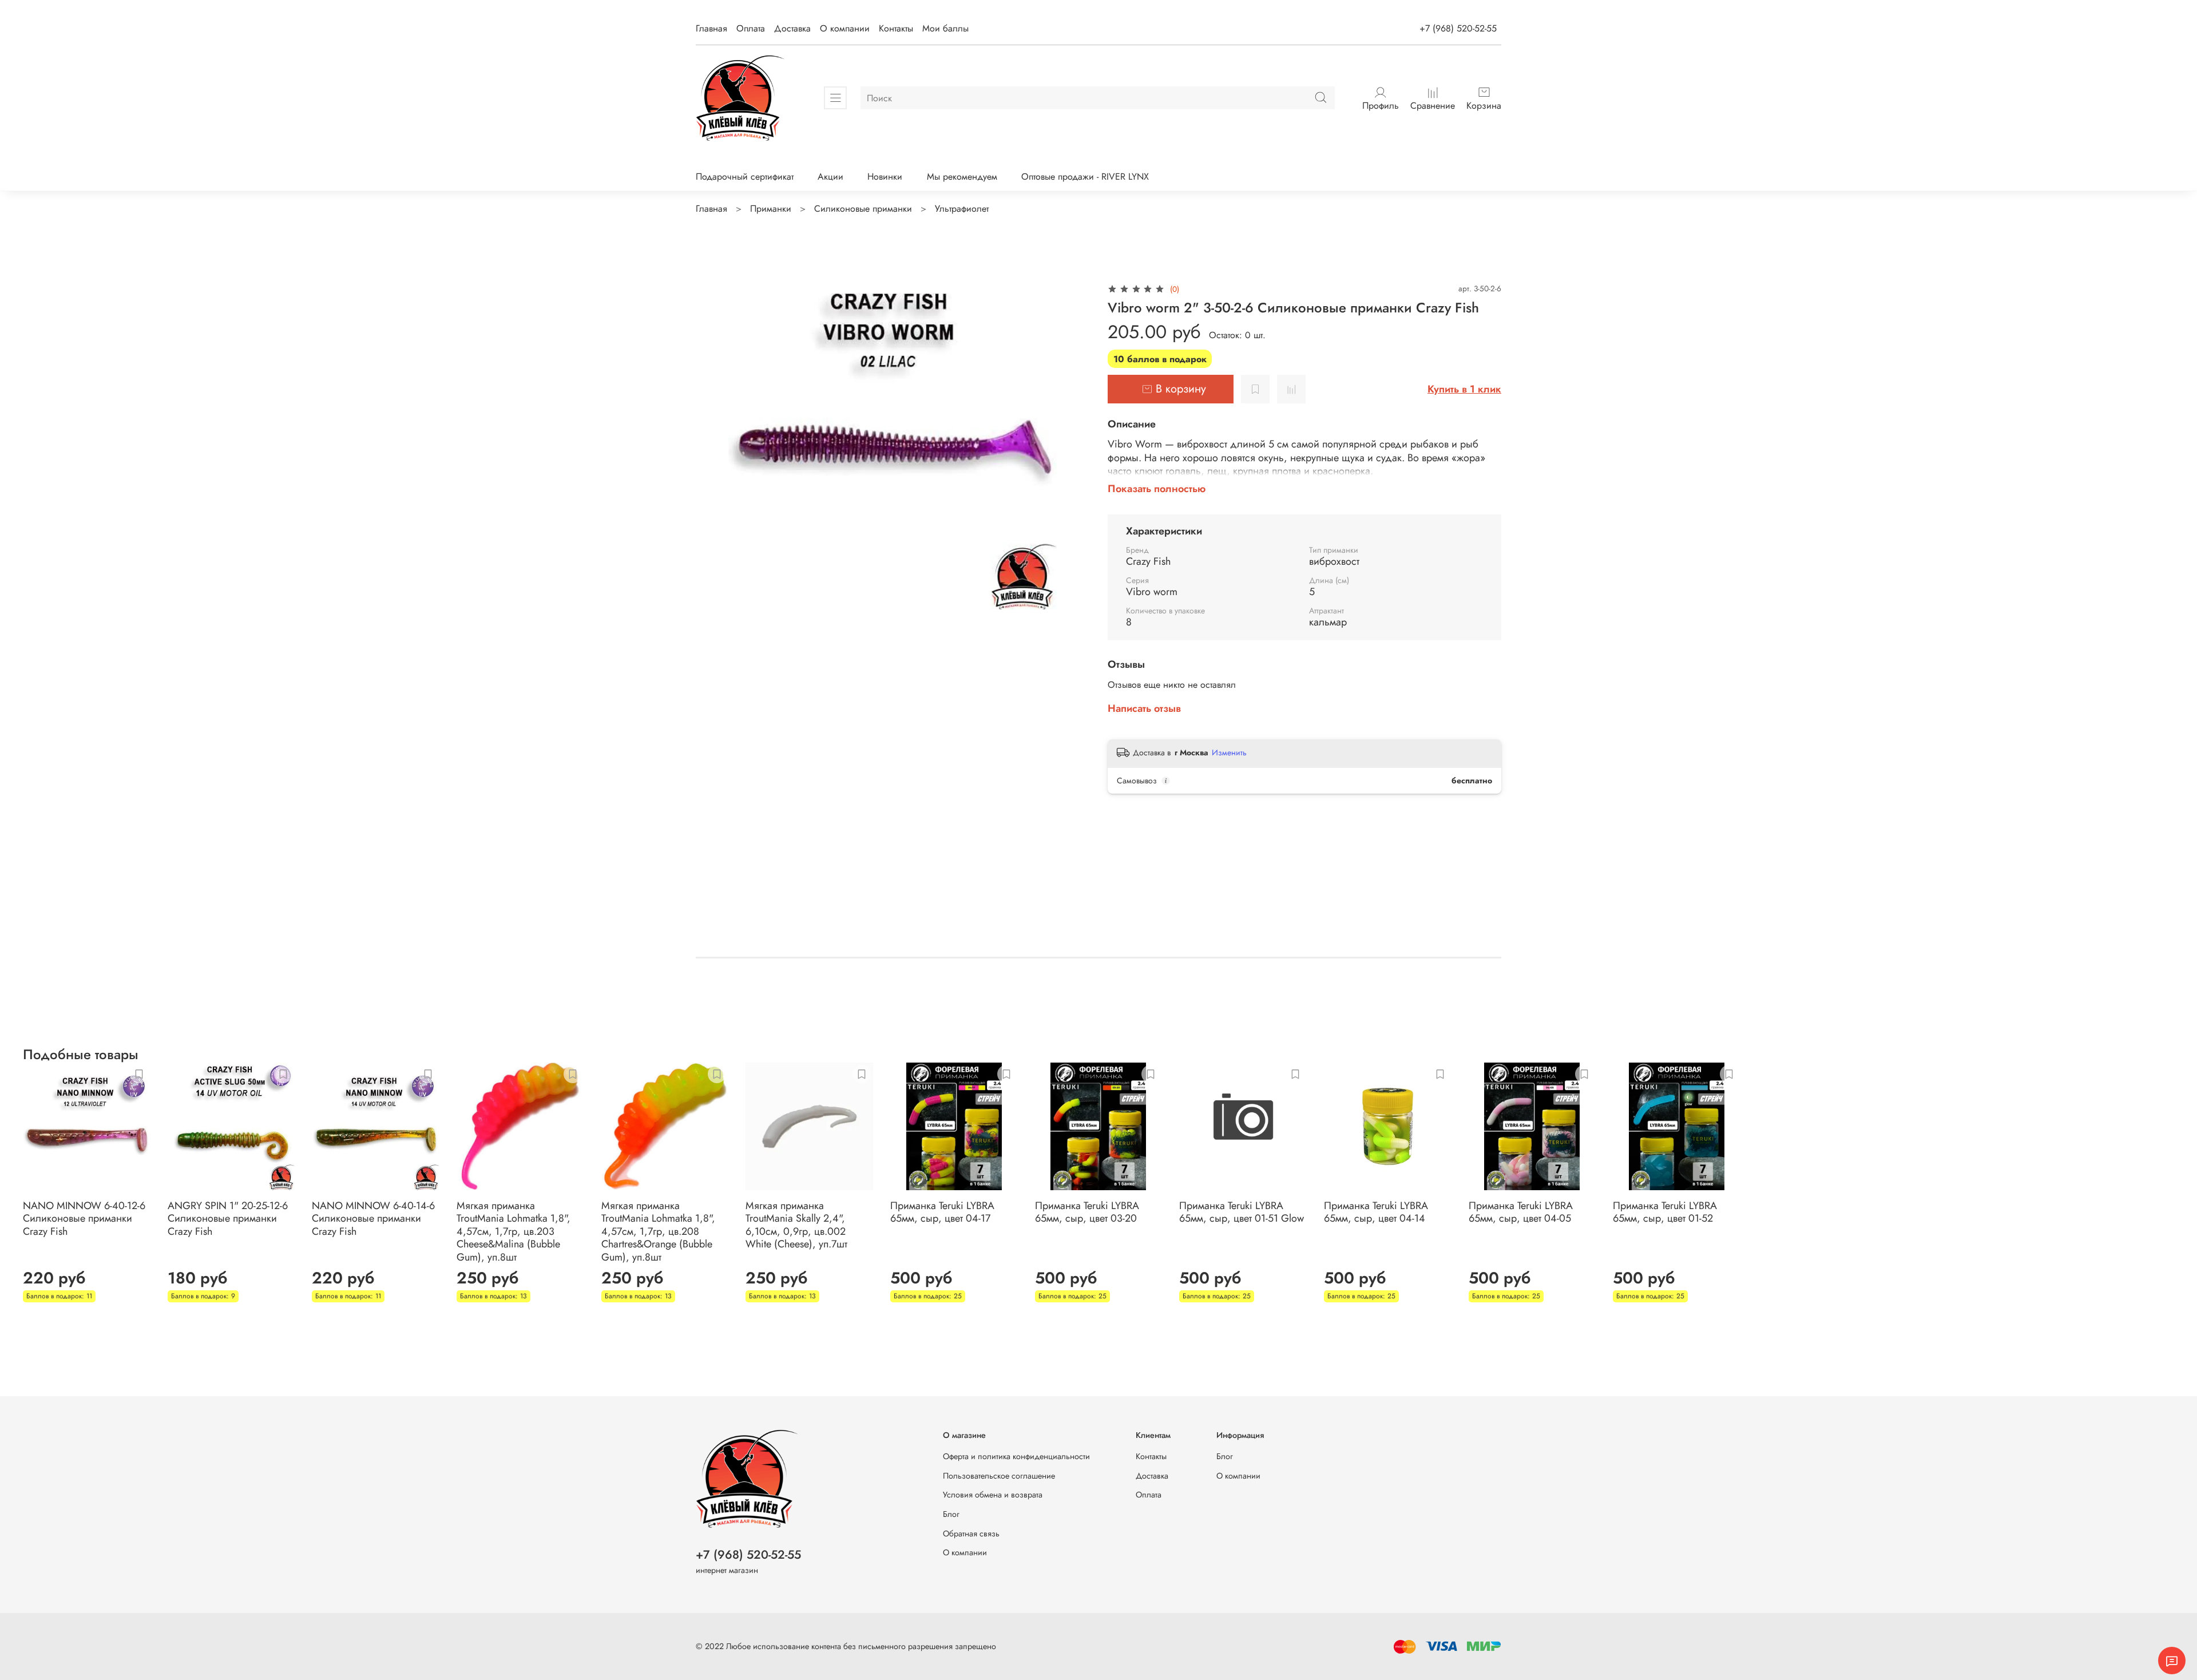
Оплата (751, 28)
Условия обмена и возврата (993, 1495)
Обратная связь (971, 1534)
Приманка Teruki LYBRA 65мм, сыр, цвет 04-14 (1376, 1212)
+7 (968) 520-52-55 (1458, 28)
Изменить (1229, 752)
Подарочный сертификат (745, 177)
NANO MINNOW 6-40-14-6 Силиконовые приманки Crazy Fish (373, 1219)
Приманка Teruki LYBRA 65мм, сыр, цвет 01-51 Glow (1242, 1212)
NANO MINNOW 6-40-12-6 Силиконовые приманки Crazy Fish (84, 1219)
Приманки (771, 209)
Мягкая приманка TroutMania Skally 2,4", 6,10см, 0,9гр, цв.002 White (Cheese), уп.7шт (796, 1225)
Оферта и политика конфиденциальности (1016, 1456)
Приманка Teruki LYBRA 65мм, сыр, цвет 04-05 (1521, 1212)
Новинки (885, 177)
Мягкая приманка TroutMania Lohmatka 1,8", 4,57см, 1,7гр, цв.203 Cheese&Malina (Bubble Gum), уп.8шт (513, 1231)
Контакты (896, 28)
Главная (711, 28)
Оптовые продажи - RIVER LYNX (1085, 177)
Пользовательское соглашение (999, 1476)
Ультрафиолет (962, 209)
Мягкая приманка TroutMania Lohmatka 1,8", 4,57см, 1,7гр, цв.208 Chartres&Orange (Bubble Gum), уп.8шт (658, 1231)
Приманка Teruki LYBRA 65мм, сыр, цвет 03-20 (1087, 1212)
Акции (830, 177)
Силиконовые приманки (863, 209)
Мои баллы (945, 28)
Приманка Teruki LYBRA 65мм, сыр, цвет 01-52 (1665, 1212)
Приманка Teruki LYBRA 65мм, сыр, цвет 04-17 (942, 1212)
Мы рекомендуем (962, 177)
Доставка (792, 28)
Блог (951, 1514)
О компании (845, 28)
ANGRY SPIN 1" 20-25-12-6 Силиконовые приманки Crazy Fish (228, 1219)
